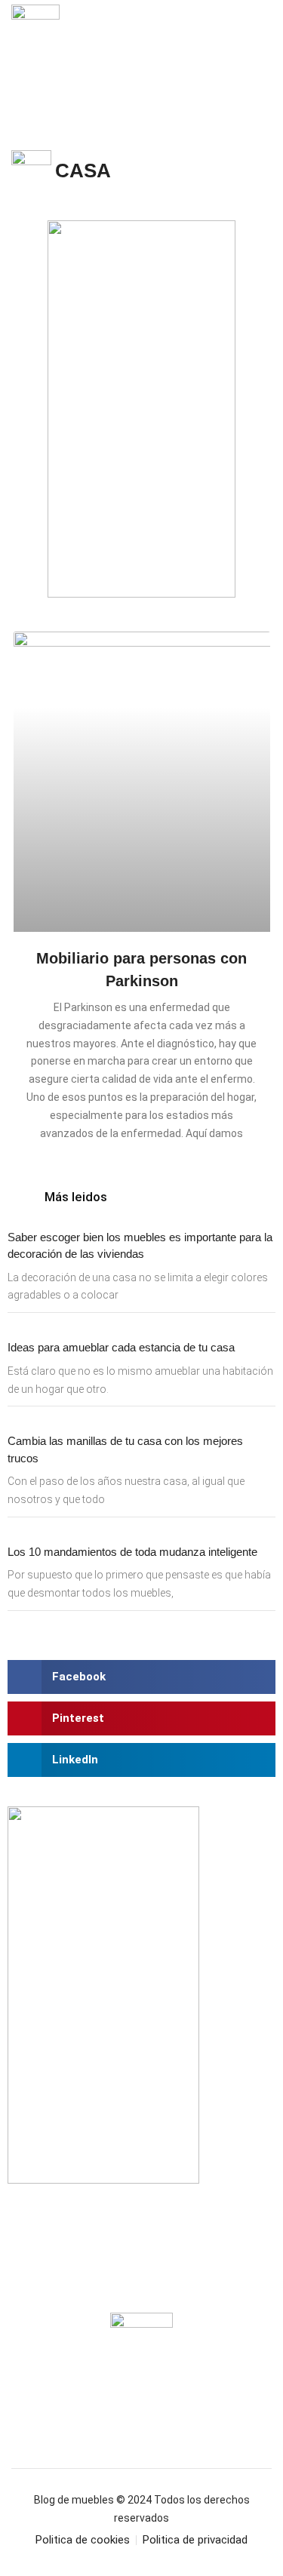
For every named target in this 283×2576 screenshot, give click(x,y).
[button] (262, 45)
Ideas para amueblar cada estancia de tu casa (121, 1347)
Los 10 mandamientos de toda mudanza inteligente (132, 1552)
